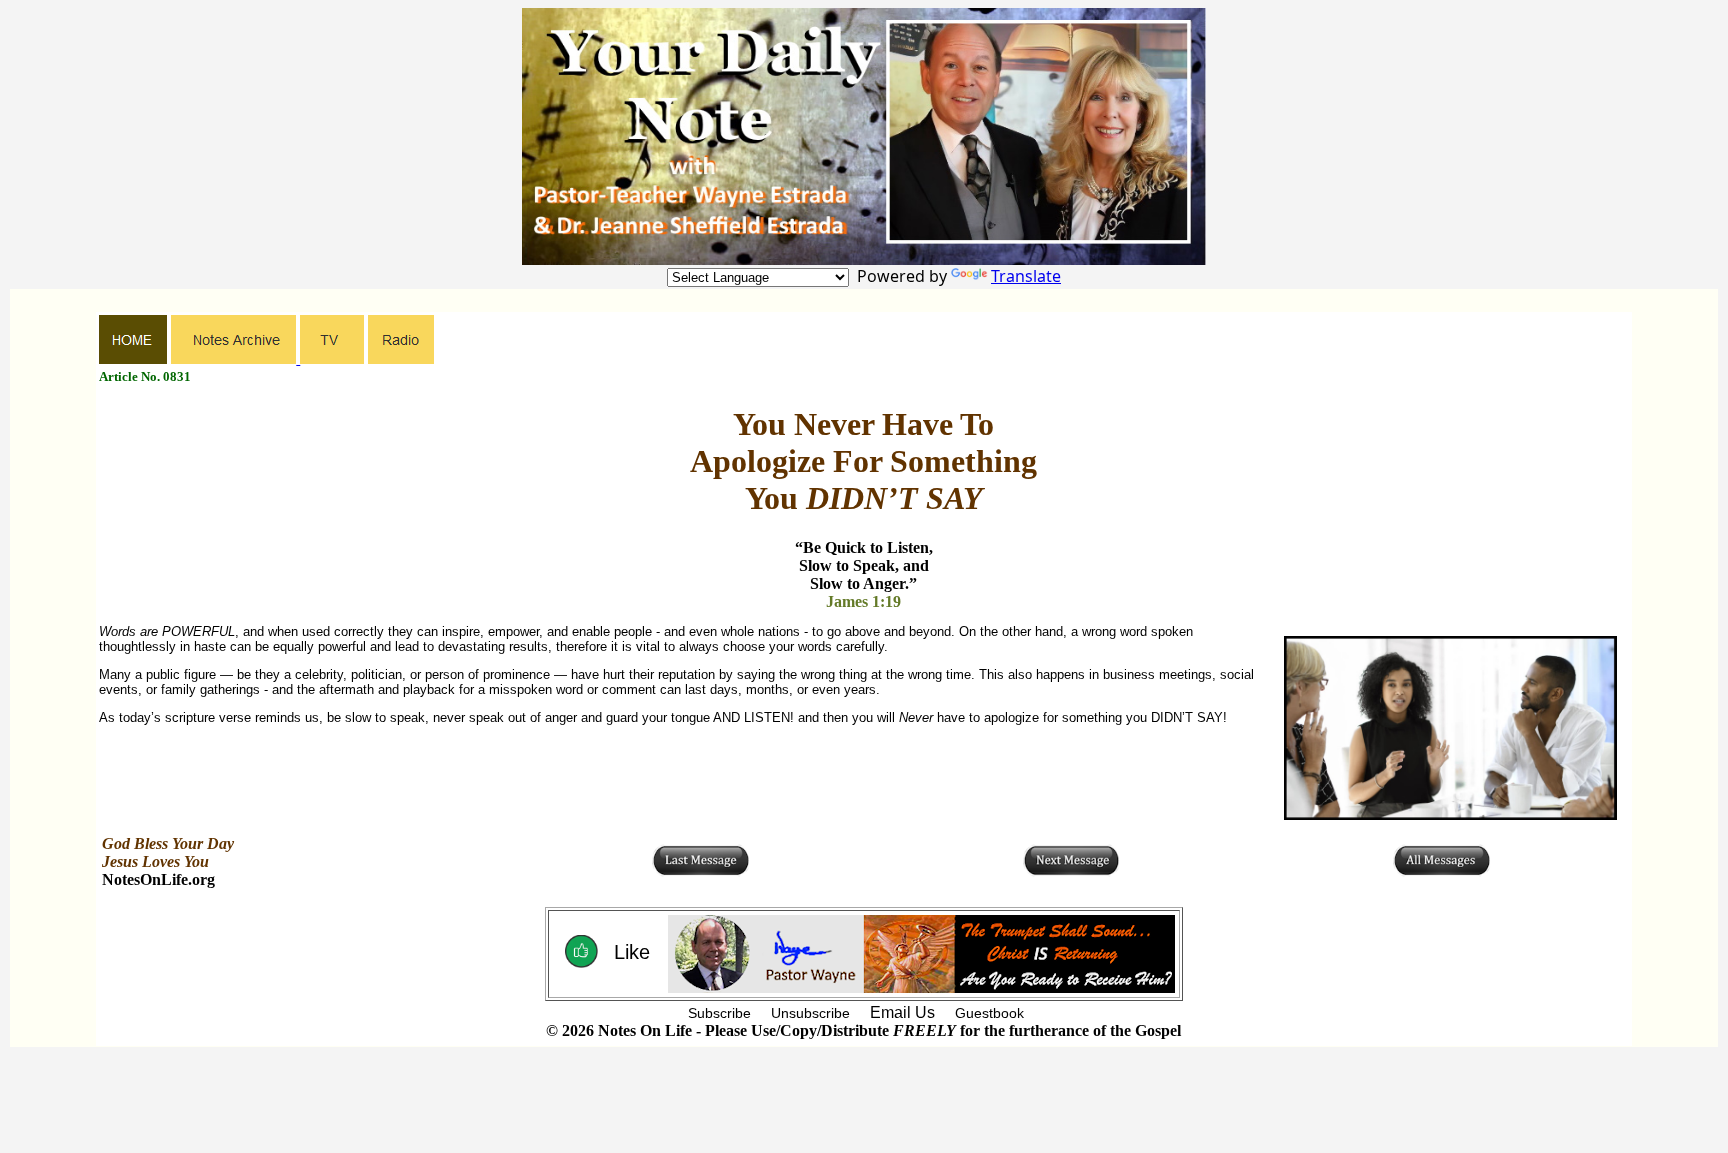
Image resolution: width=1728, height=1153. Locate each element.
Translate (1026, 276)
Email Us (902, 1012)
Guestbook (989, 1013)
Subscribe (719, 1013)
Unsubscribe (810, 1013)
